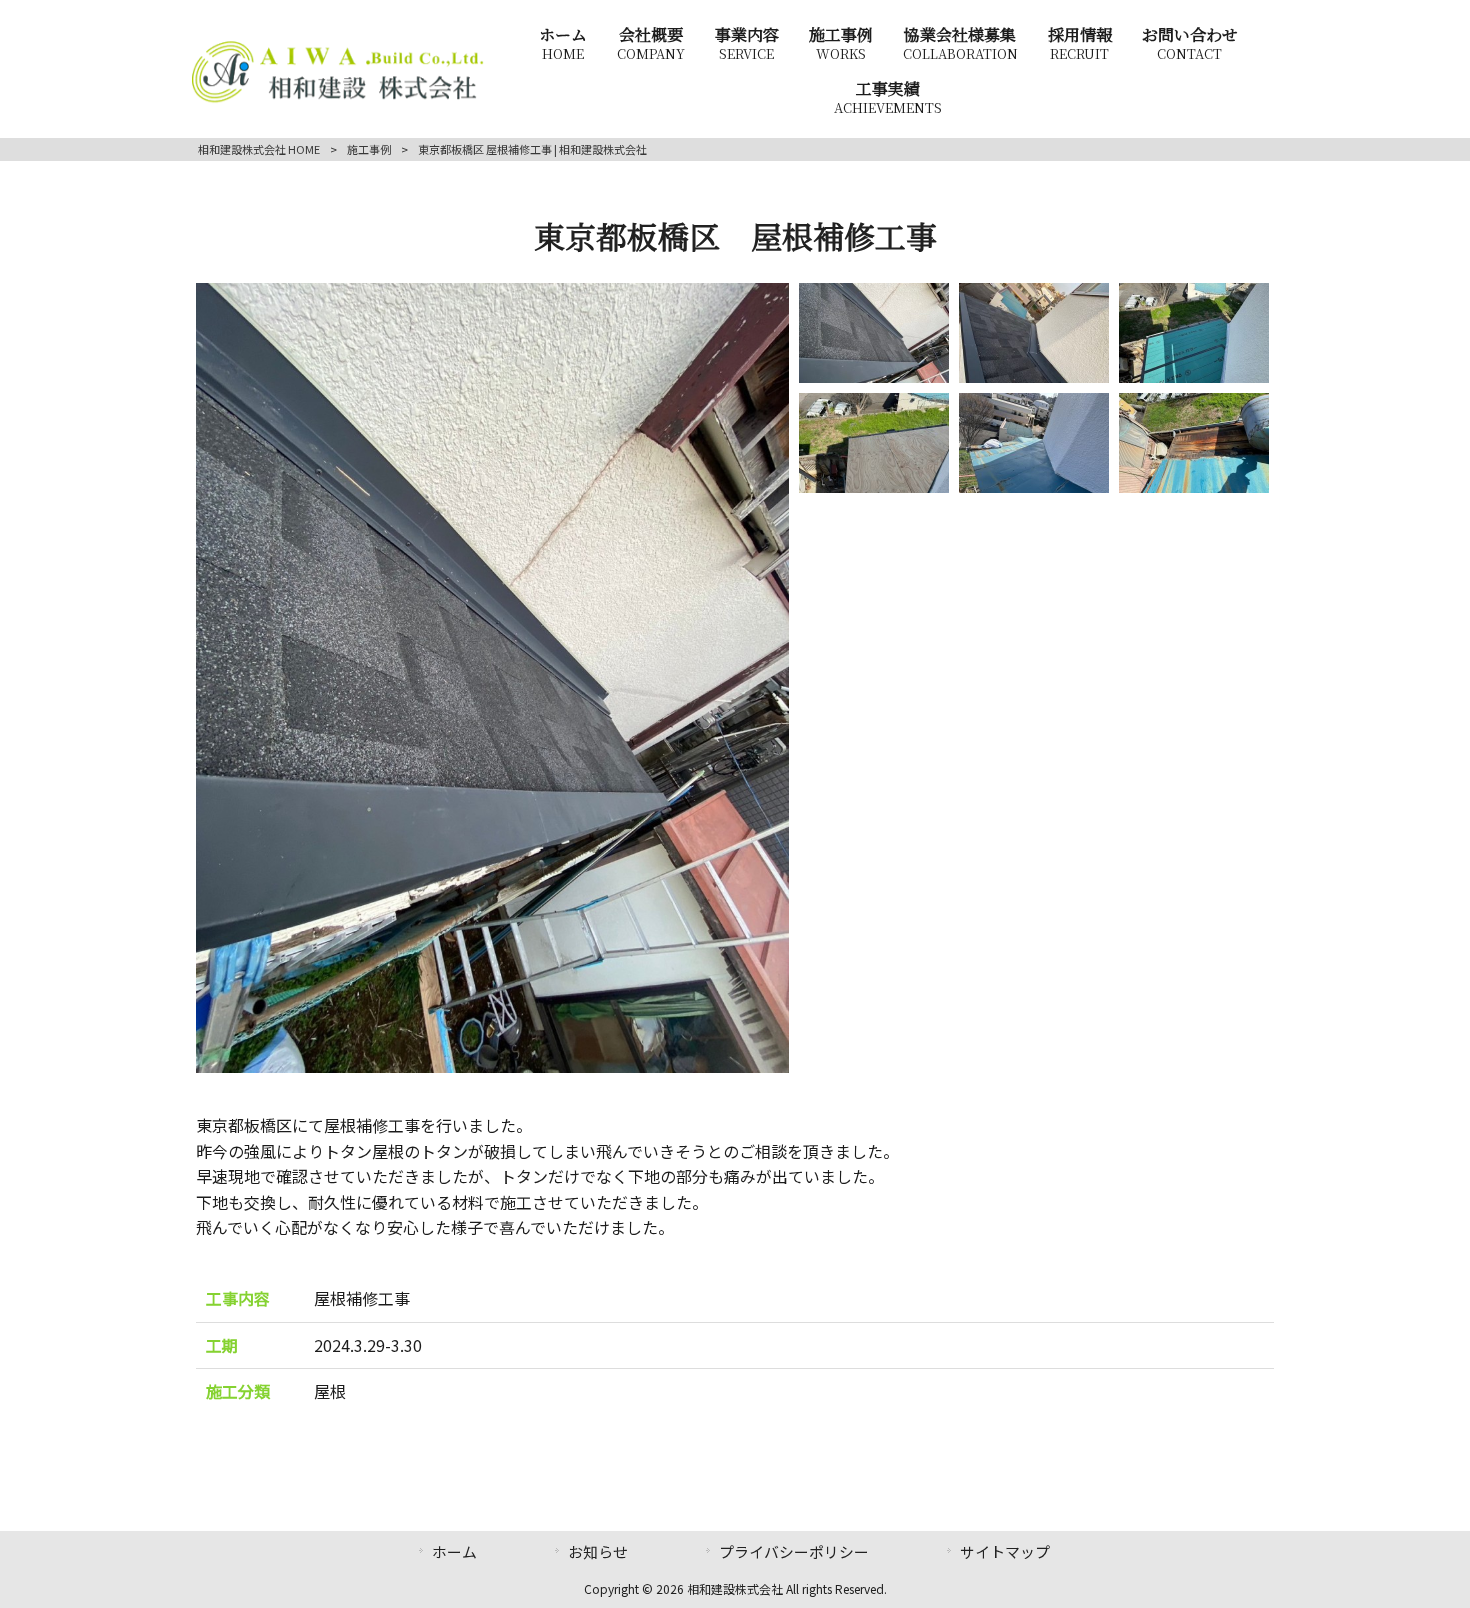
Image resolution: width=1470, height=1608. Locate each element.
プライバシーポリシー (794, 1551)
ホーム (454, 1551)
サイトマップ (1005, 1551)
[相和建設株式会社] (338, 100)
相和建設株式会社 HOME (259, 149)
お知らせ (598, 1551)
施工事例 (369, 149)
